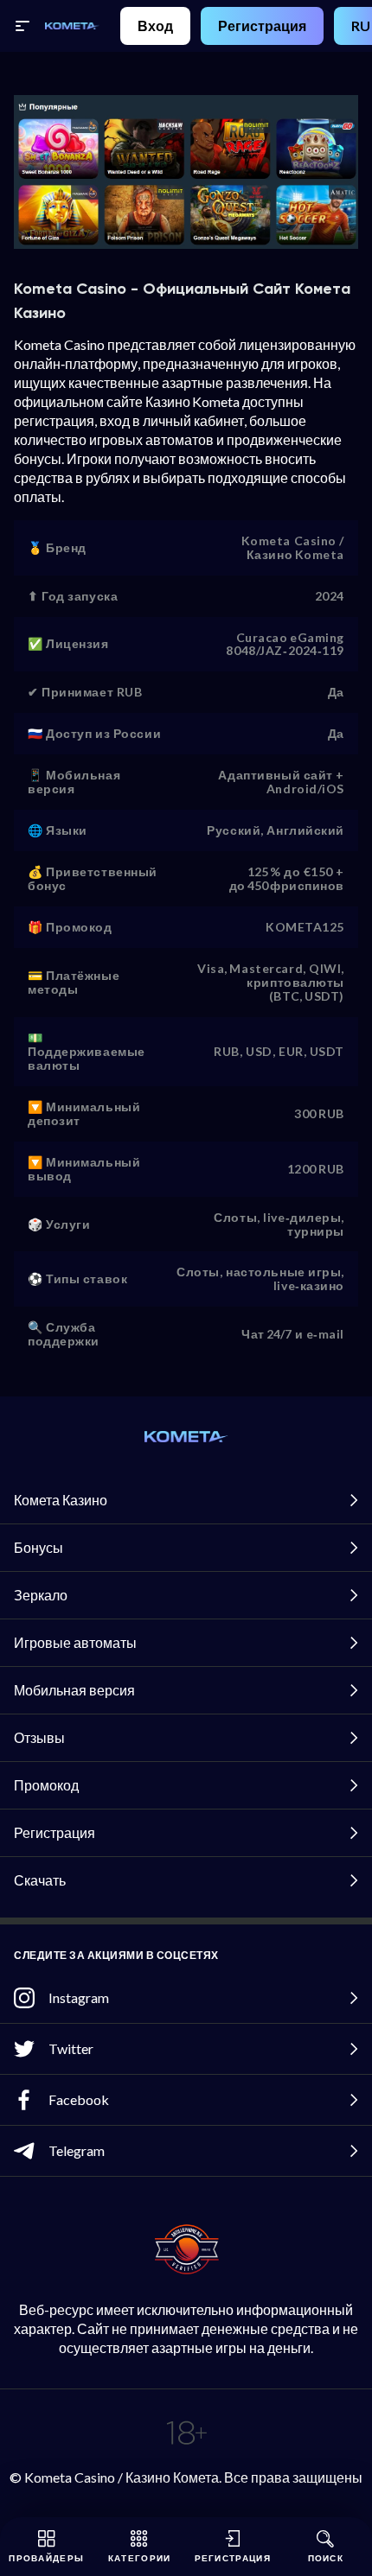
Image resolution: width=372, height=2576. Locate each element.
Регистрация (262, 25)
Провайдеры (46, 2558)
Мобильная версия (74, 1690)
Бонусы (38, 1547)
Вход (155, 25)
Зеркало (41, 1595)
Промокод (46, 1785)
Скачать (40, 1880)
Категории (140, 2558)
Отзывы (39, 1737)
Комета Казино (61, 1500)
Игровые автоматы (75, 1642)
